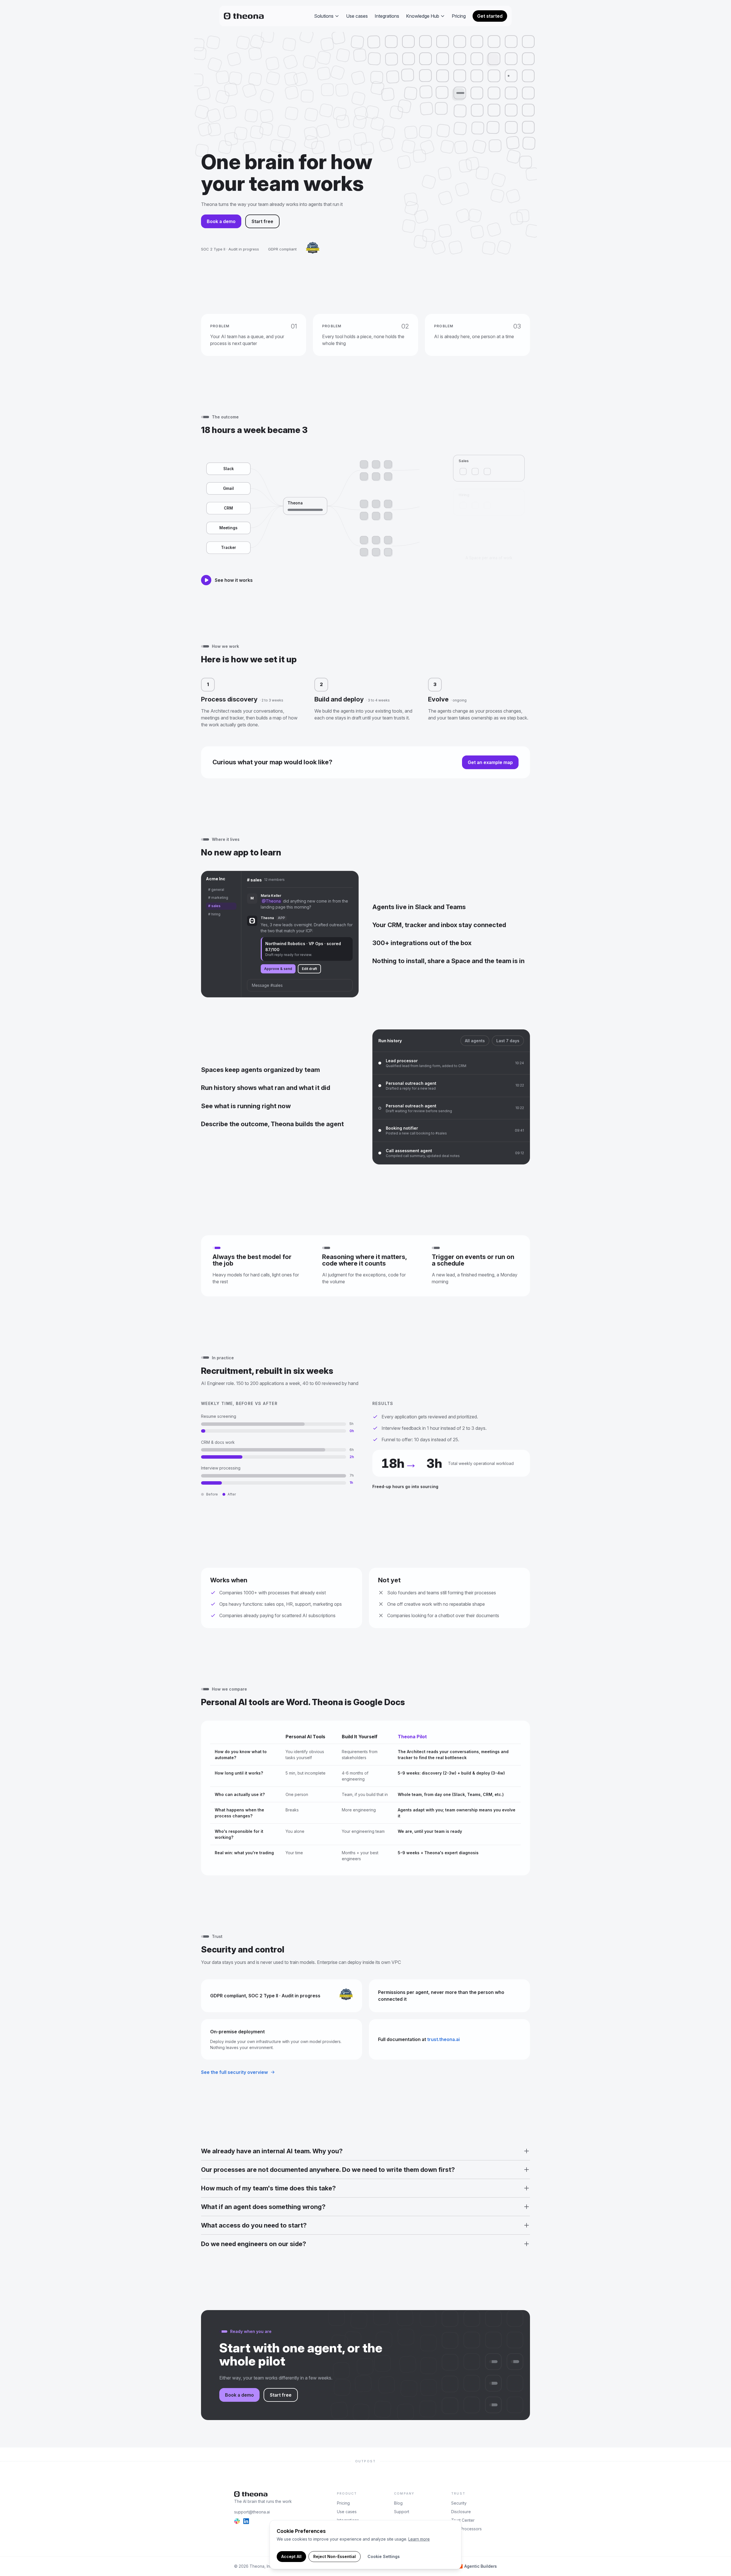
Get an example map (490, 762)
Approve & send (278, 969)
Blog (398, 2503)
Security (459, 2503)
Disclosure (461, 2512)
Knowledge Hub (423, 16)
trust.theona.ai (443, 2039)
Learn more (419, 2539)
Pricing (459, 16)
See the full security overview (234, 2072)
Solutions (324, 16)
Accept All (291, 2556)
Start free (262, 221)
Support (402, 2512)
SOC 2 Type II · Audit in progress (230, 249)
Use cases (357, 16)
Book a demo (221, 221)
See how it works (234, 580)
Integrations (387, 16)
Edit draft (309, 969)
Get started (490, 16)
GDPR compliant (282, 249)
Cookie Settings (384, 2556)
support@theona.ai (252, 2512)
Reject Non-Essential (335, 2556)
